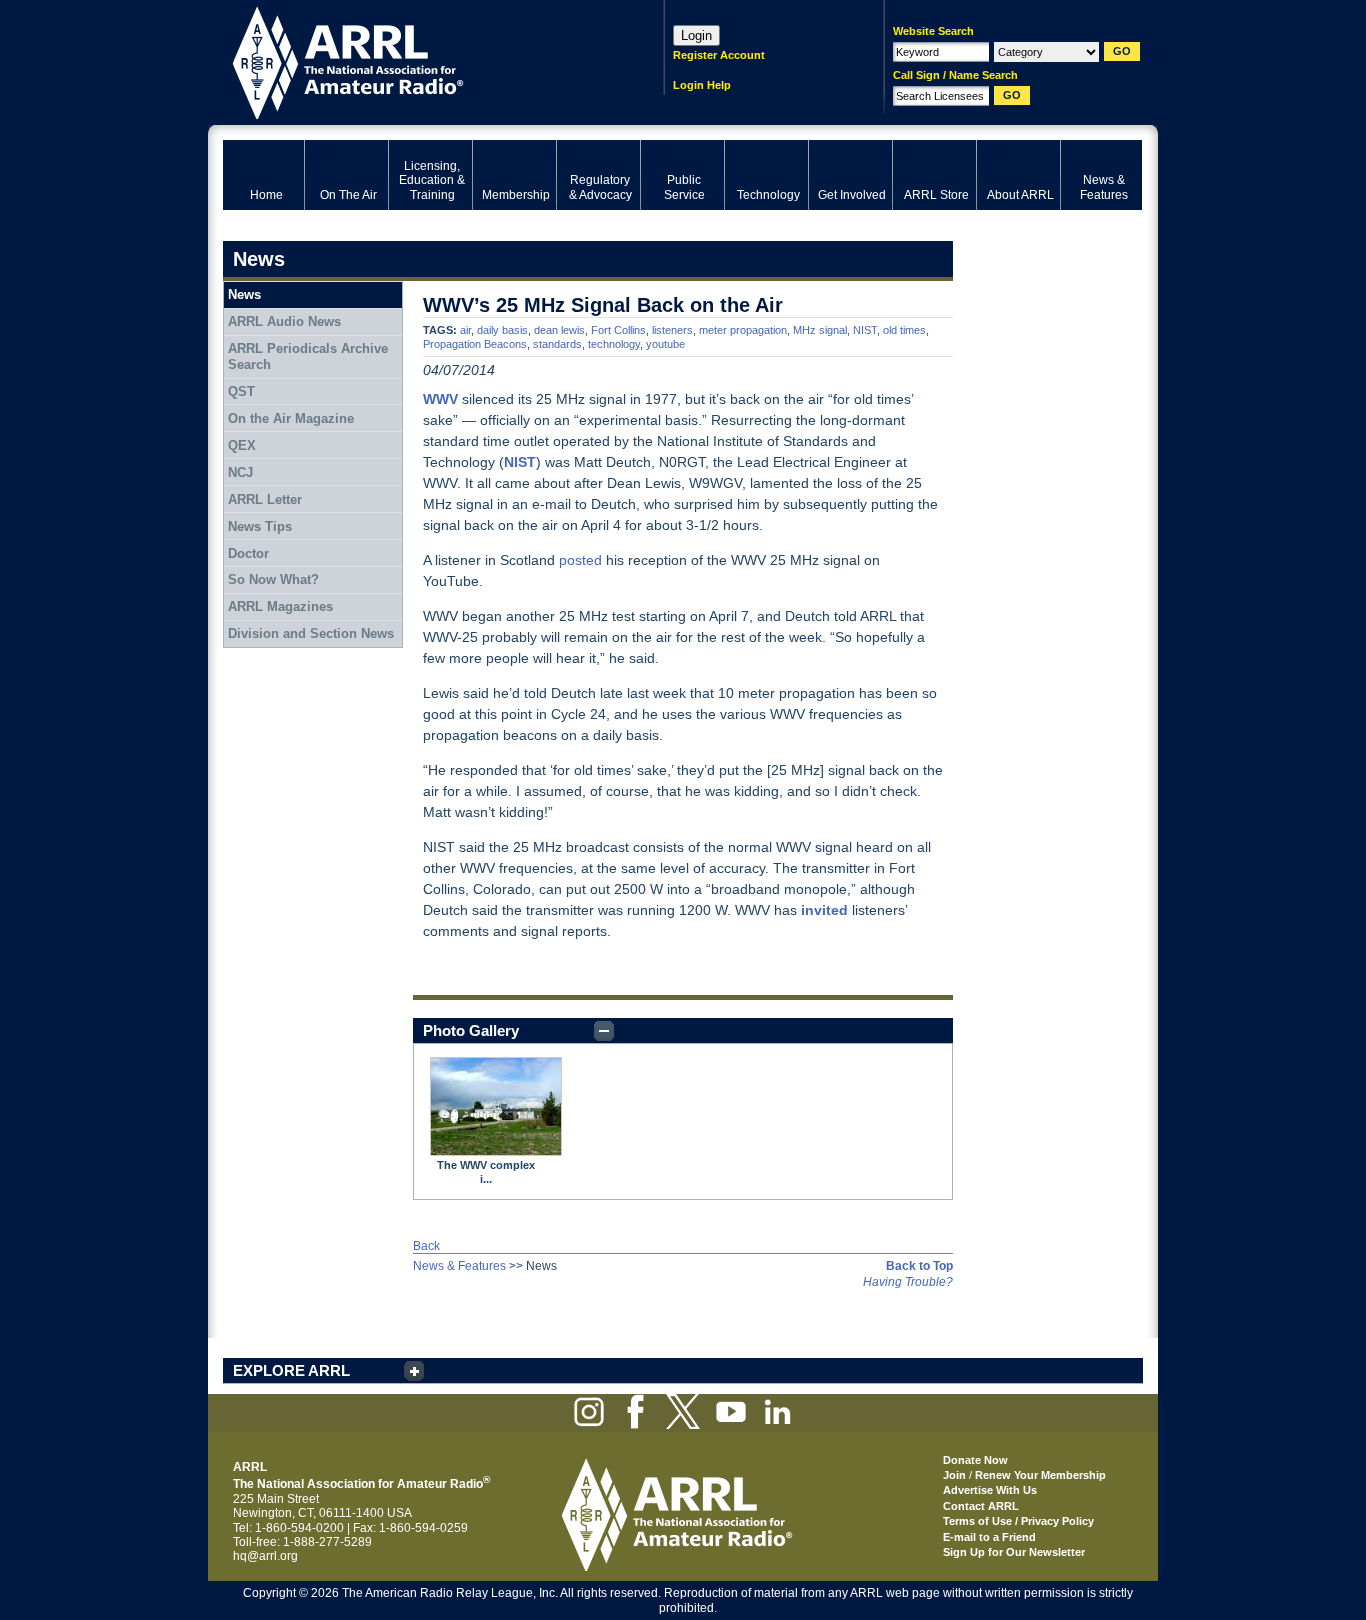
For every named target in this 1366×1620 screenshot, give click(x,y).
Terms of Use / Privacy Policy (1018, 1521)
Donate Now (975, 1460)
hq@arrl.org (265, 1556)
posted (580, 560)
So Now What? (273, 579)
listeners (672, 330)
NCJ (240, 472)
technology (614, 344)
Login (696, 35)
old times (904, 330)
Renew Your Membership (1040, 1475)
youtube (665, 344)
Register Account (719, 55)
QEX (242, 445)
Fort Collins (618, 330)
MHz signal (820, 330)
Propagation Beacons (475, 344)
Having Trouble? (908, 1282)
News (244, 294)
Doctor (248, 553)
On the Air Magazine (291, 418)
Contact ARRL (981, 1506)
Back (426, 1246)
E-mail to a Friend (989, 1537)
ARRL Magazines (280, 606)
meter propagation (743, 330)
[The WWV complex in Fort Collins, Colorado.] (496, 1106)
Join (954, 1475)
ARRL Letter (265, 499)
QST (241, 391)
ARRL (417, 60)
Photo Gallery (471, 1030)
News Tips (260, 526)
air (465, 330)
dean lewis (559, 330)
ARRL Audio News (284, 321)
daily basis (502, 330)
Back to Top (919, 1266)
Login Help (702, 85)
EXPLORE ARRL (291, 1370)
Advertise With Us (990, 1490)
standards (557, 344)
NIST (865, 330)
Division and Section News (311, 633)
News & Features (459, 1266)
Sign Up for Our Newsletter (1014, 1552)
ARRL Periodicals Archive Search (308, 356)
